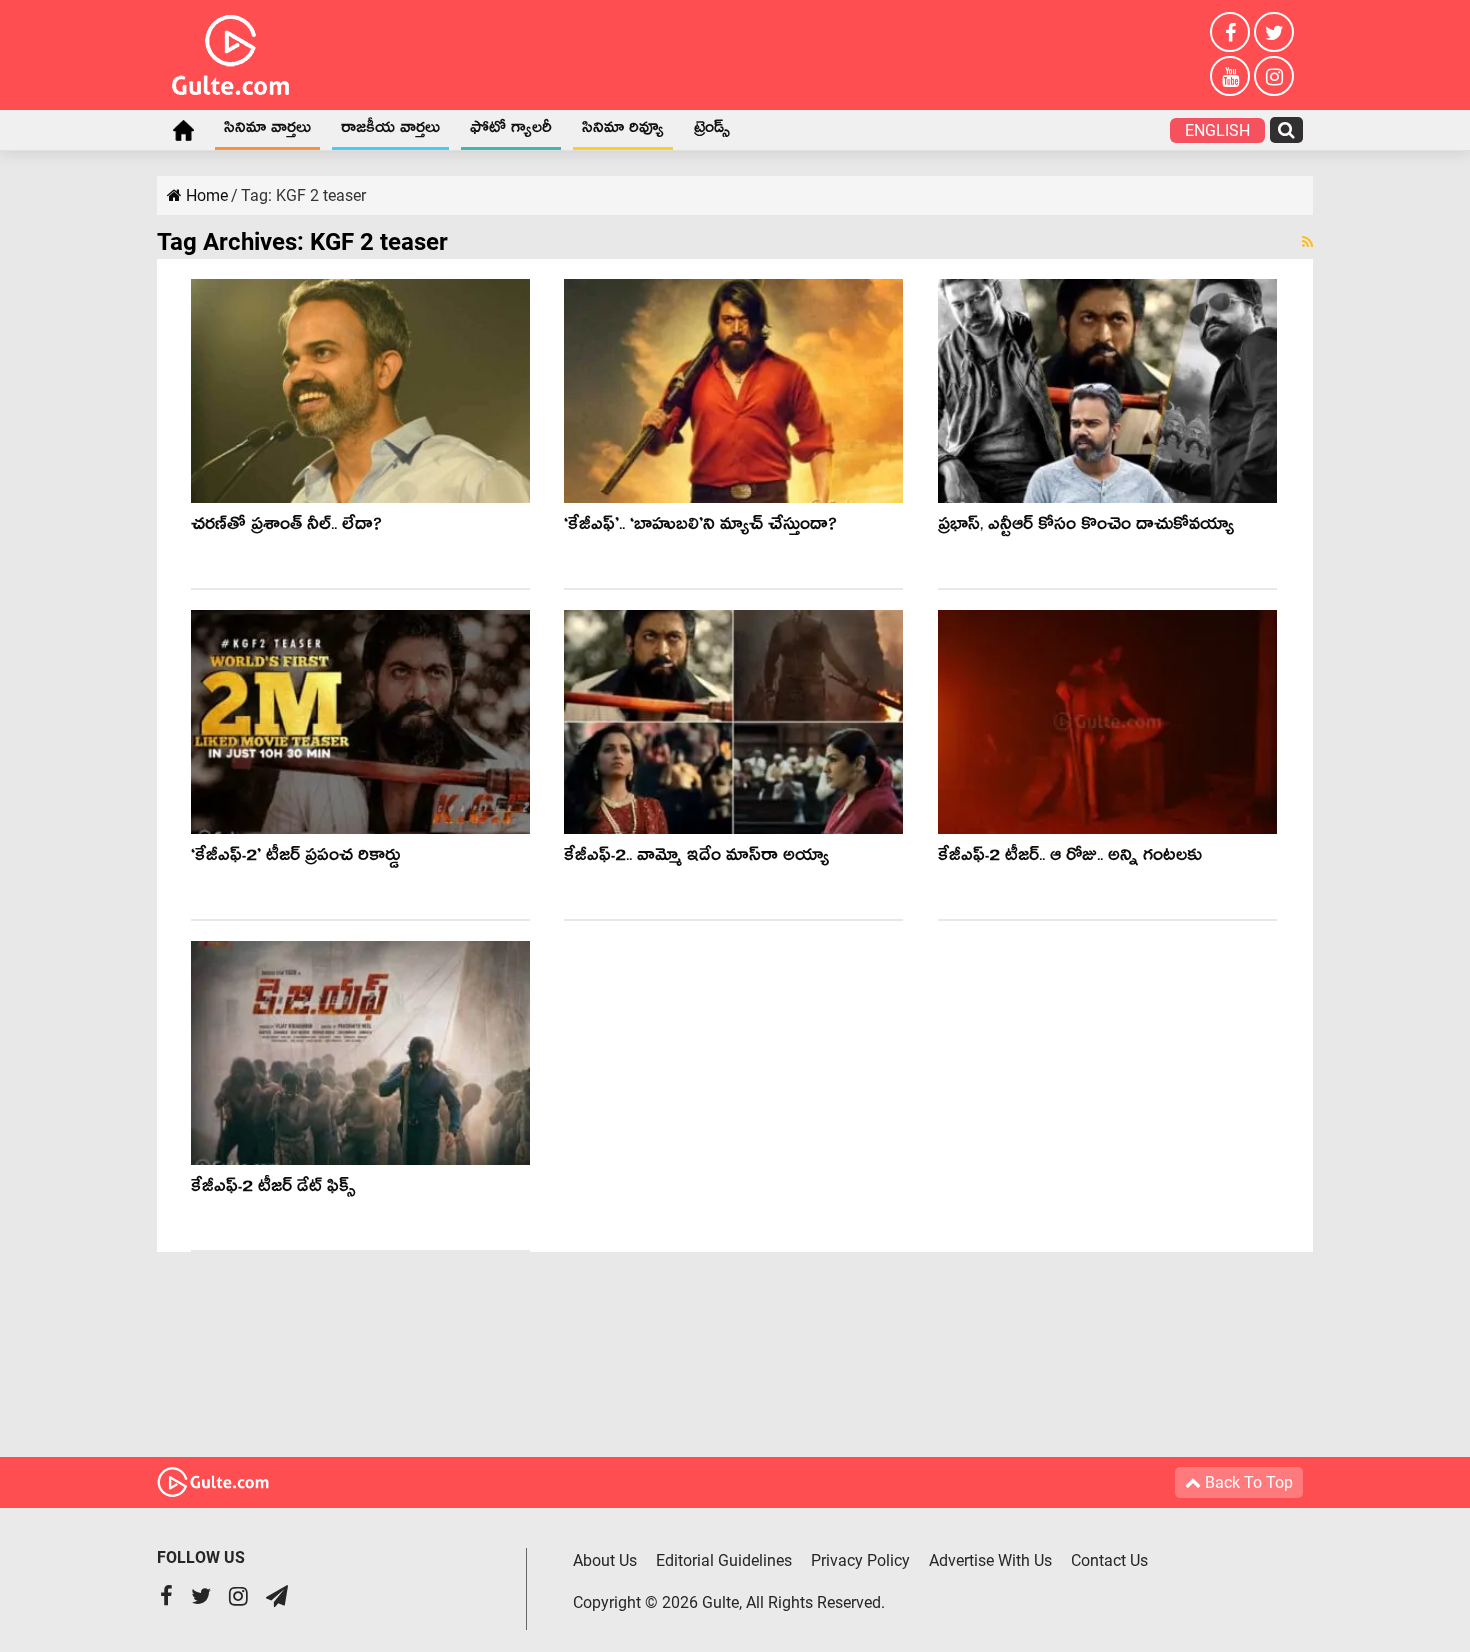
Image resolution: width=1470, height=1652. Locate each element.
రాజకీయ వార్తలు (390, 131)
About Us (605, 1560)
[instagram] (1274, 76)
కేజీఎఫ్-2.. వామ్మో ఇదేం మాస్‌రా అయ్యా (696, 858)
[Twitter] (1274, 32)
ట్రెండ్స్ (712, 131)
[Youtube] (1230, 76)
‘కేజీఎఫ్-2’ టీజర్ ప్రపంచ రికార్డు (295, 858)
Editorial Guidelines (724, 1560)
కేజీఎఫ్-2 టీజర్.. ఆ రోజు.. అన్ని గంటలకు (1070, 858)
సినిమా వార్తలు (267, 131)
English (1217, 130)
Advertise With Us (990, 1560)
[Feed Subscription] (1307, 242)
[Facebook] (1230, 32)
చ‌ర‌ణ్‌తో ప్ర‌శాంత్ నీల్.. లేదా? (286, 527)
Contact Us (1109, 1560)
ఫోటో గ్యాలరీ (511, 131)
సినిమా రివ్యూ (623, 131)
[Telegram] (277, 1598)
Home (183, 130)
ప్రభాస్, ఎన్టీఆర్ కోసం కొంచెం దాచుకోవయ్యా (1086, 527)
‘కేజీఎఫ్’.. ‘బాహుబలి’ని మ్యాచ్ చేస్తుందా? (700, 527)
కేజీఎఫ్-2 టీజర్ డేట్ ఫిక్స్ (273, 1189)
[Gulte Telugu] (230, 51)
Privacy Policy (860, 1560)
